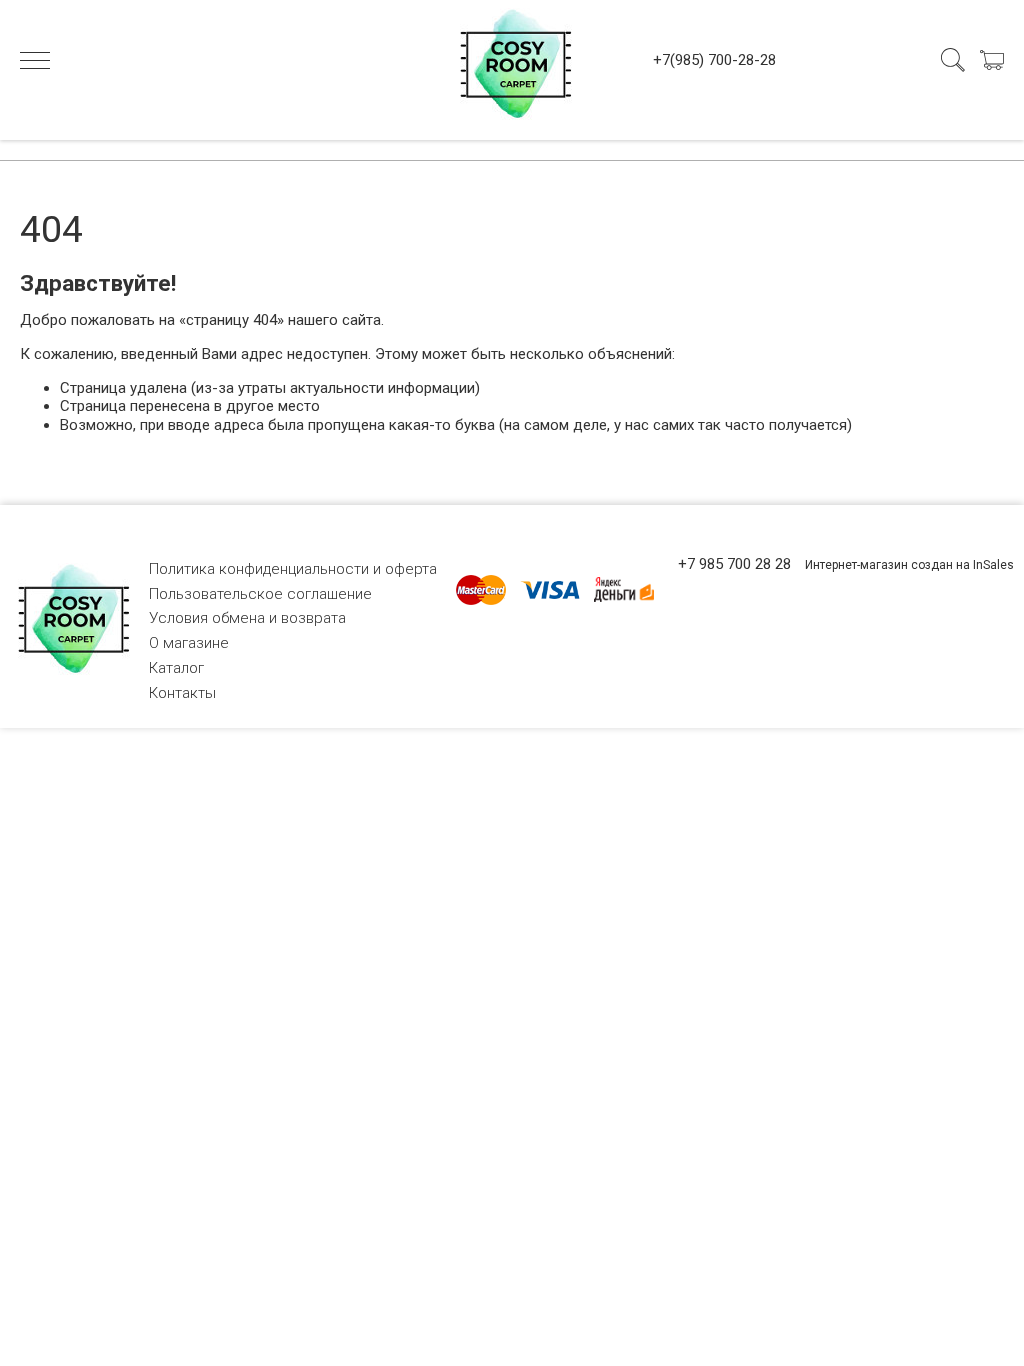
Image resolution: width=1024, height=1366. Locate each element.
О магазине (189, 643)
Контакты (182, 693)
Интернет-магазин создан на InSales (909, 565)
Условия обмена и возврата (247, 618)
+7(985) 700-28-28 (714, 60)
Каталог (176, 668)
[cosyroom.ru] (512, 60)
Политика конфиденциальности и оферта (293, 569)
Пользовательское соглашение (260, 594)
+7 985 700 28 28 (734, 564)
